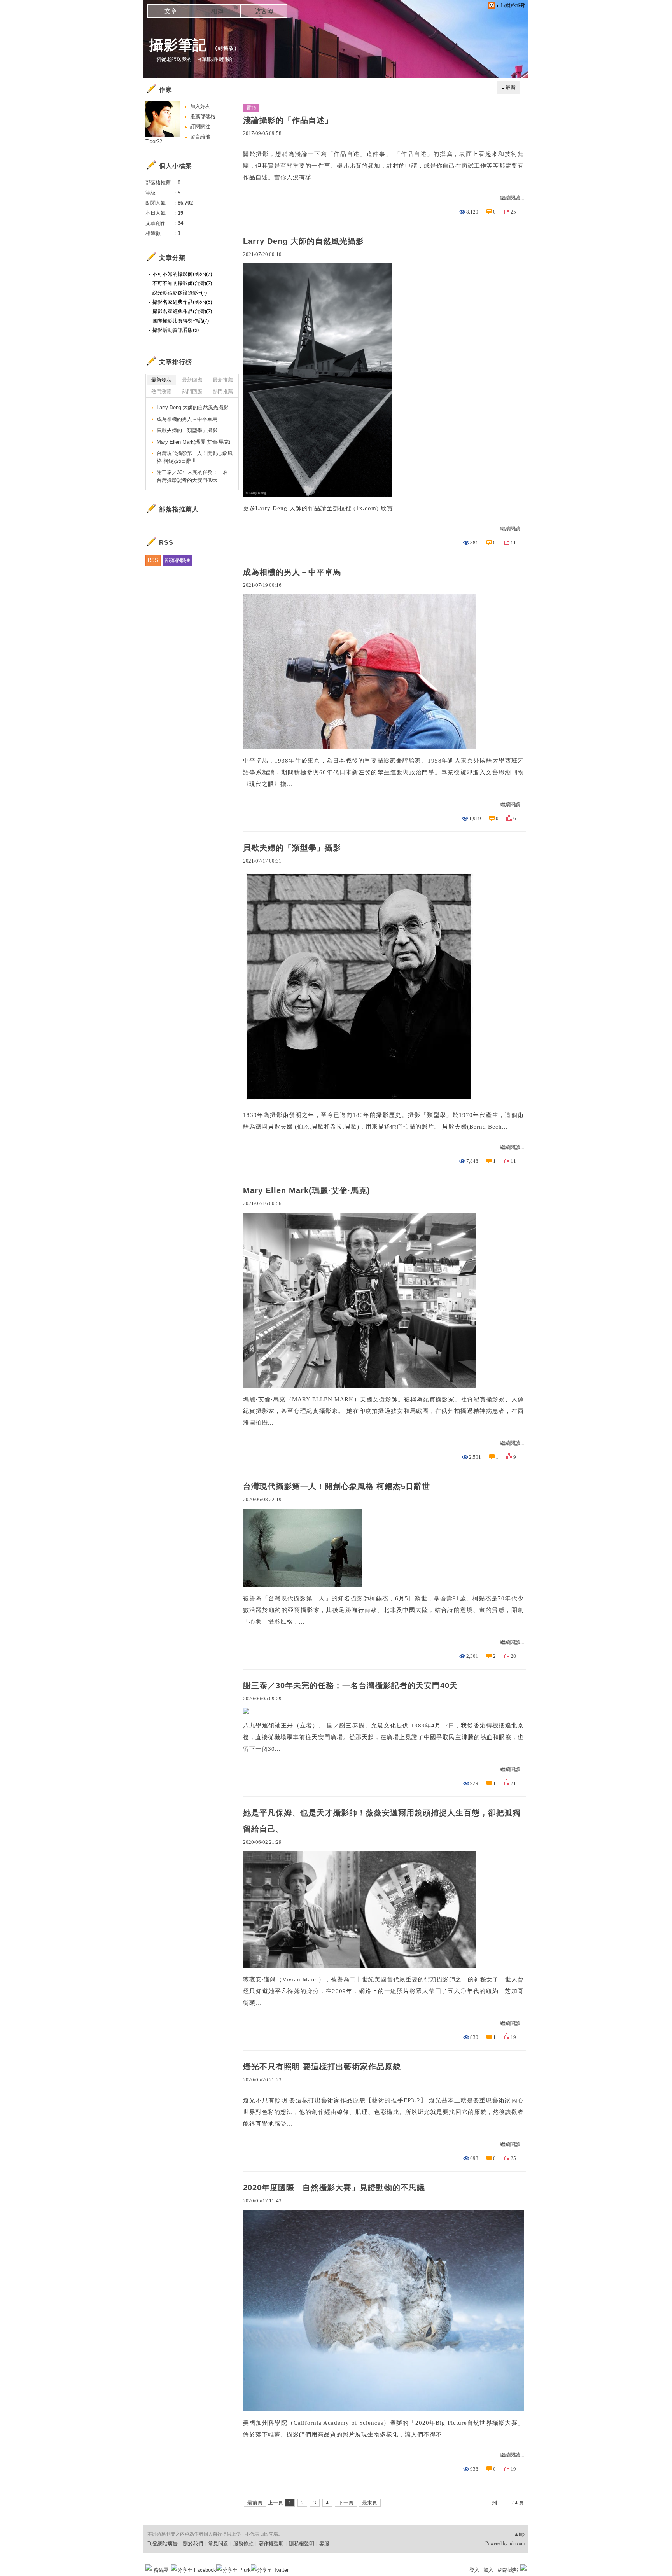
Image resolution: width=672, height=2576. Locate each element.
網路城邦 (508, 2570)
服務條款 (243, 2544)
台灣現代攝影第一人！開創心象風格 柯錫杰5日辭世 (337, 1486)
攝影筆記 (178, 45)
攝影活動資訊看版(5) (176, 330)
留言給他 (200, 137)
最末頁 (370, 2503)
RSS (153, 560)
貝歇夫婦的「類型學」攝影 (292, 848)
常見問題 (218, 2544)
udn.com (517, 2543)
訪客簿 (264, 11)
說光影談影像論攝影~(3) (180, 293)
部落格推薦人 (179, 509)
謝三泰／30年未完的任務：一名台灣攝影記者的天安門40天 (350, 1685)
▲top (519, 2534)
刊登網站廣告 (163, 2544)
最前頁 (255, 2503)
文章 (171, 11)
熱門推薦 (223, 391)
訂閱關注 (200, 127)
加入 (488, 2570)
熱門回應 (192, 391)
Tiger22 (154, 141)
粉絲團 (161, 2570)
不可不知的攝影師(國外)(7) (182, 274)
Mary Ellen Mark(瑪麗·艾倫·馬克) (307, 1190)
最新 (511, 87)
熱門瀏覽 (161, 391)
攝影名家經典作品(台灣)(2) (182, 311)
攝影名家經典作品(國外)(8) (182, 302)
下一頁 (346, 2503)
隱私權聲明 (302, 2544)
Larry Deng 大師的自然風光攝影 (304, 241)
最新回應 (192, 380)
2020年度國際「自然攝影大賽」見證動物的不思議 (334, 2187)
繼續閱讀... (512, 198)
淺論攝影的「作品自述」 (288, 120)
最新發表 (161, 380)
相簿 (217, 11)
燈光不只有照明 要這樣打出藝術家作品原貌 (322, 2067)
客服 (324, 2544)
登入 (474, 2570)
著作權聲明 (271, 2544)
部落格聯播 (178, 560)
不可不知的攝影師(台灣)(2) (182, 283)
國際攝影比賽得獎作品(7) (181, 321)
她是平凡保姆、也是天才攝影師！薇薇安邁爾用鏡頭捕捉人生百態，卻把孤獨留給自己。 (382, 1821)
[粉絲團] (149, 2567)
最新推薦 (223, 380)
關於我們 (193, 2544)
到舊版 (226, 48)
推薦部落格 (203, 116)
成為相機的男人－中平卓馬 (292, 572)
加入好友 (200, 106)
